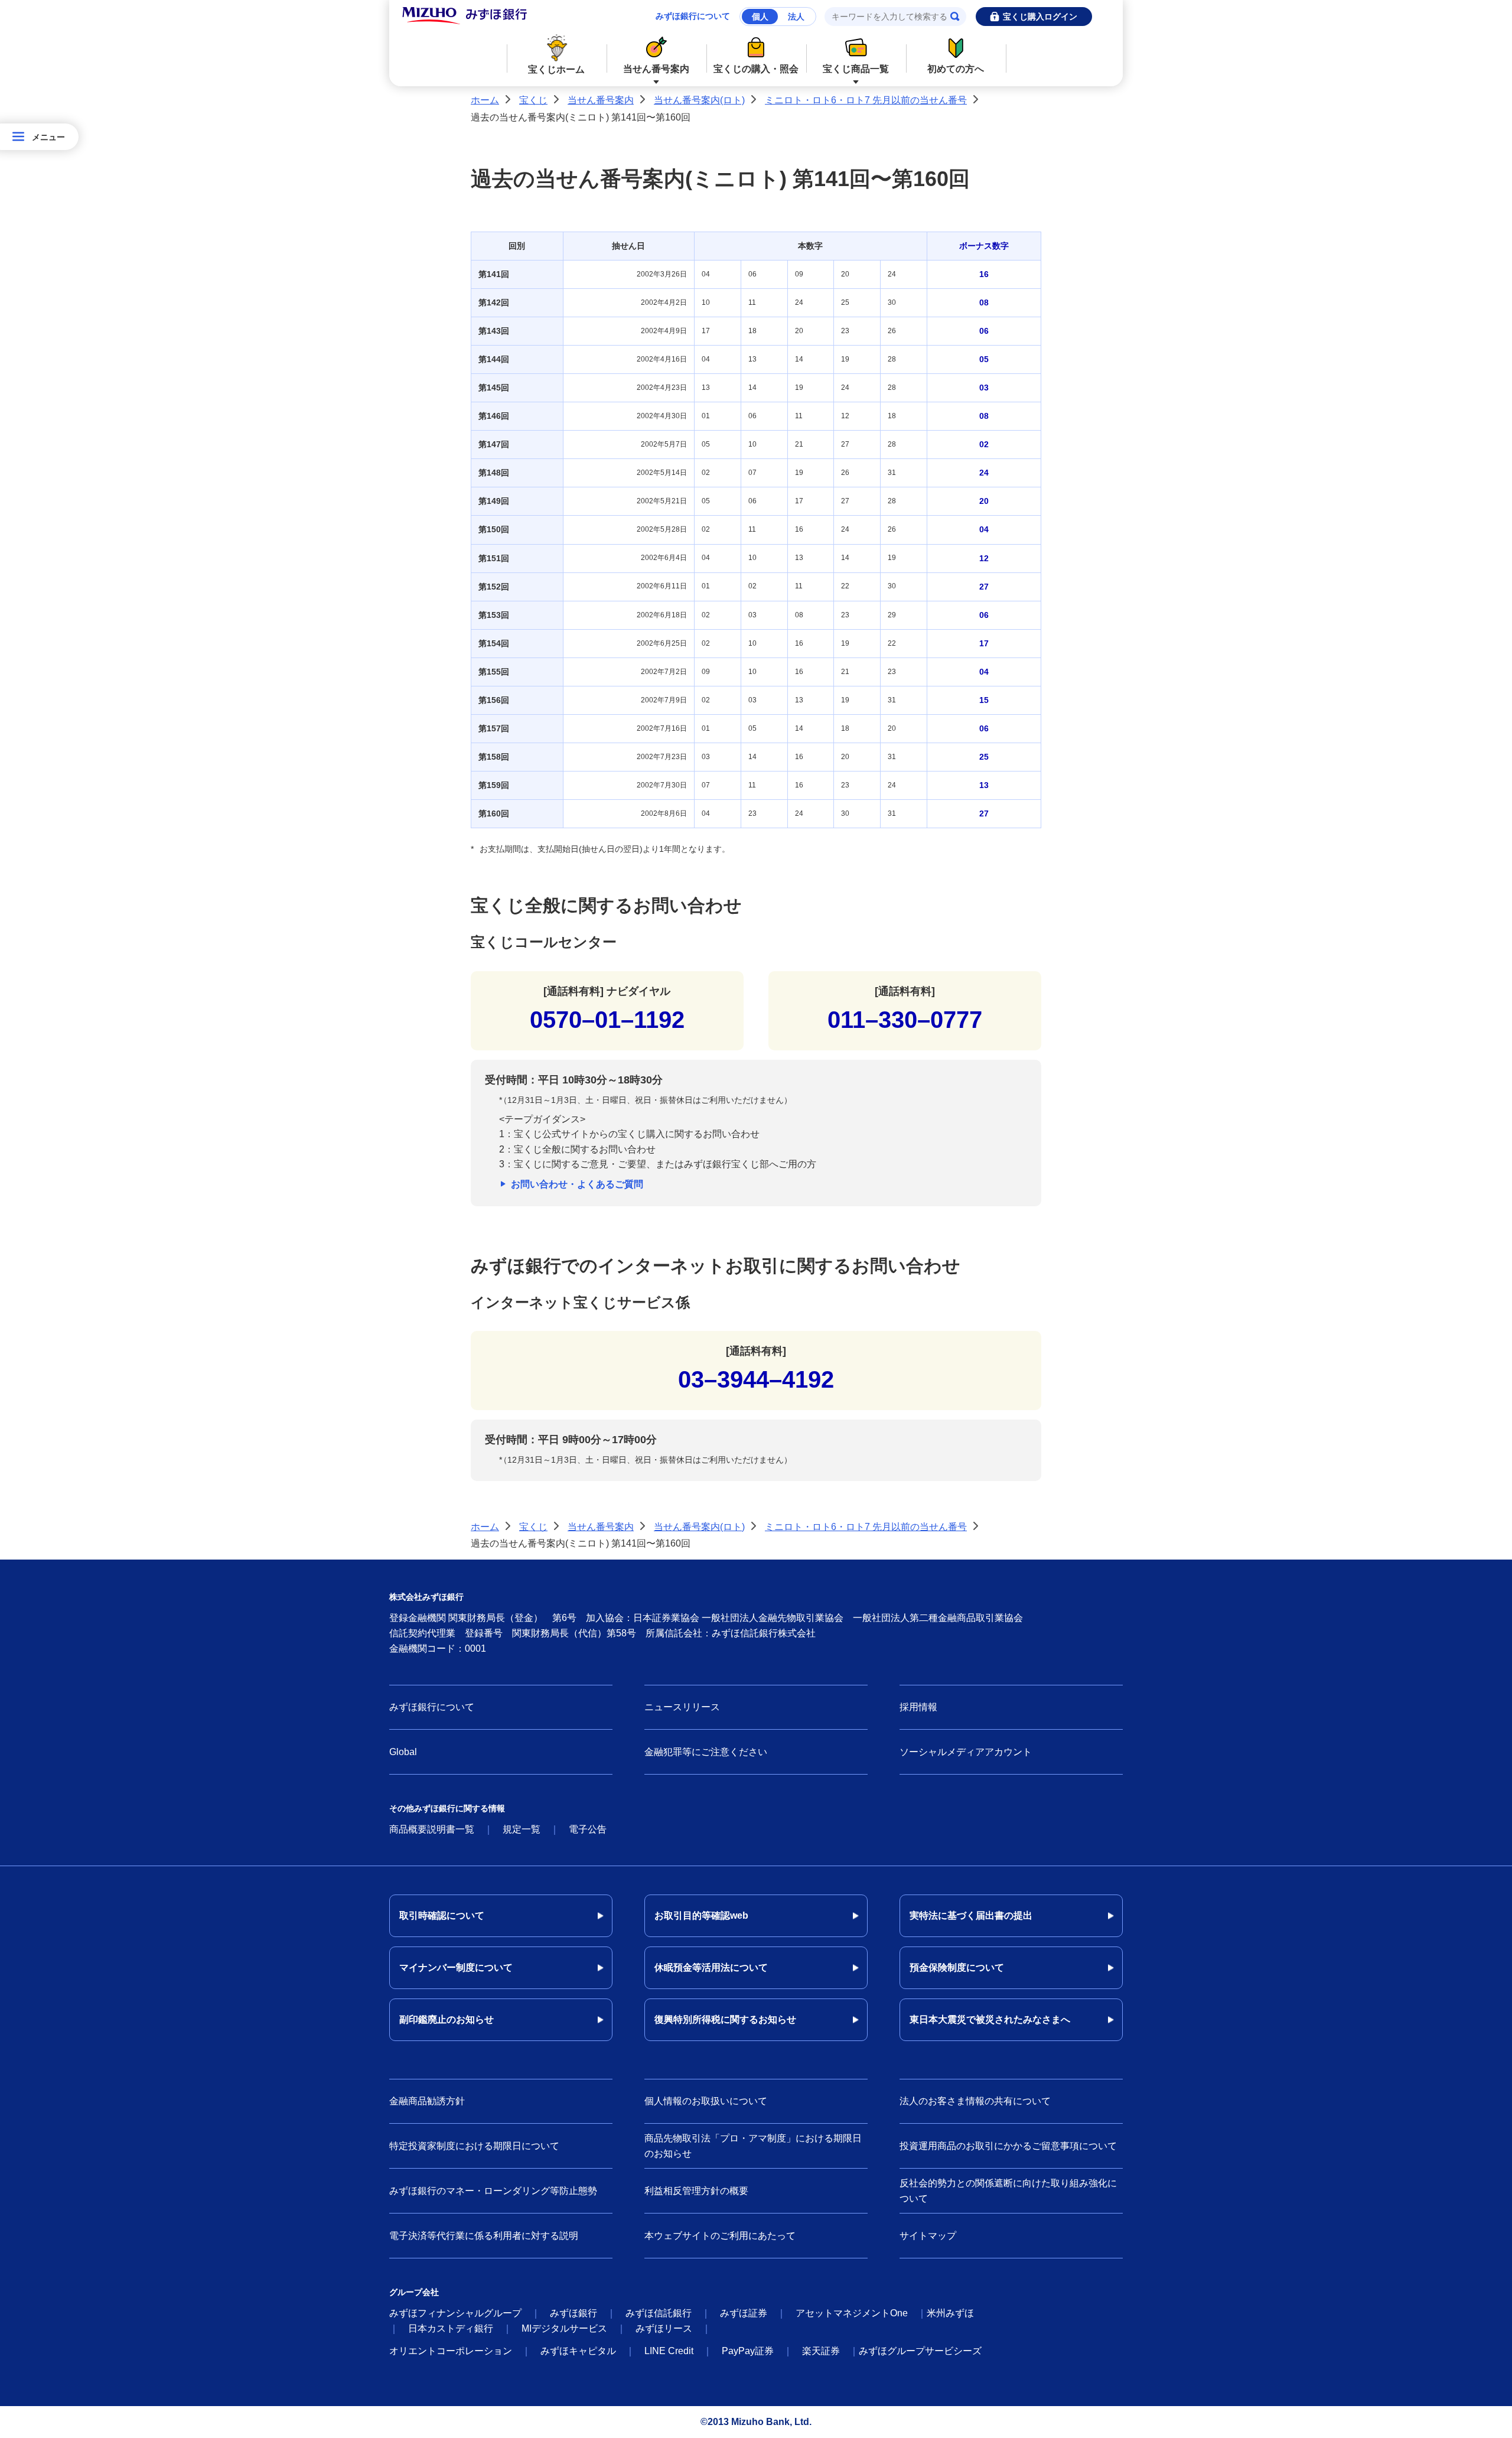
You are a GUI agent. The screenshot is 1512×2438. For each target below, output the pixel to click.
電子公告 (588, 1829)
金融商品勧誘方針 (427, 2101)
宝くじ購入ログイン (1040, 17)
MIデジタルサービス (564, 2328)
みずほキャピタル (578, 2351)
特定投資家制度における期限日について (474, 2146)
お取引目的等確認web (701, 1915)
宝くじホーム (556, 69)
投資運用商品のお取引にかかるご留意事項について (1008, 2146)
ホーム (485, 100)
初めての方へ (956, 69)
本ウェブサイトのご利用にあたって (720, 2236)
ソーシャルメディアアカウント (966, 1752)
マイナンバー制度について (456, 1967)
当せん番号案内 (656, 69)
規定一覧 (522, 1829)
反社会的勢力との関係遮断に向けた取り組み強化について (1008, 2191)
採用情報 (918, 1707)
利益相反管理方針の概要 (696, 2191)
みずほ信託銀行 (659, 2313)
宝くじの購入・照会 (756, 69)
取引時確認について (442, 1915)
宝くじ (533, 100)
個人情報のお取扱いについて (706, 2101)
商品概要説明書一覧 (432, 1829)
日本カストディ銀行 (451, 2328)
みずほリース (664, 2328)
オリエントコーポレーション (451, 2351)
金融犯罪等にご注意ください (706, 1752)
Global (403, 1752)
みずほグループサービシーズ (920, 2351)
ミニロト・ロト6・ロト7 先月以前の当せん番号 (866, 100)
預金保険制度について (957, 1967)
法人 (796, 17)
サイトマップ (928, 2236)
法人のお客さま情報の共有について (975, 2101)
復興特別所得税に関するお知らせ (725, 2019)
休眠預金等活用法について (711, 1967)
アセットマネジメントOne (852, 2313)
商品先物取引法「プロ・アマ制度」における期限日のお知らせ (753, 2146)
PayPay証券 (748, 2351)
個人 (760, 17)
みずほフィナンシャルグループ (455, 2313)
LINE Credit (669, 2351)
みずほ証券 (744, 2313)
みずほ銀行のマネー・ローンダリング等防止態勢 (493, 2191)
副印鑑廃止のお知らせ (447, 2019)
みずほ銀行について (693, 16)
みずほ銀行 (573, 2313)
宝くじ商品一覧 (856, 69)
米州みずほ (950, 2313)
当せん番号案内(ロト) (699, 100)
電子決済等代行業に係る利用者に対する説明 (484, 2236)
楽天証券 (821, 2351)
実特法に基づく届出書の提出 (971, 1915)
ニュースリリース (682, 1707)
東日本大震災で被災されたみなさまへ (990, 2019)
